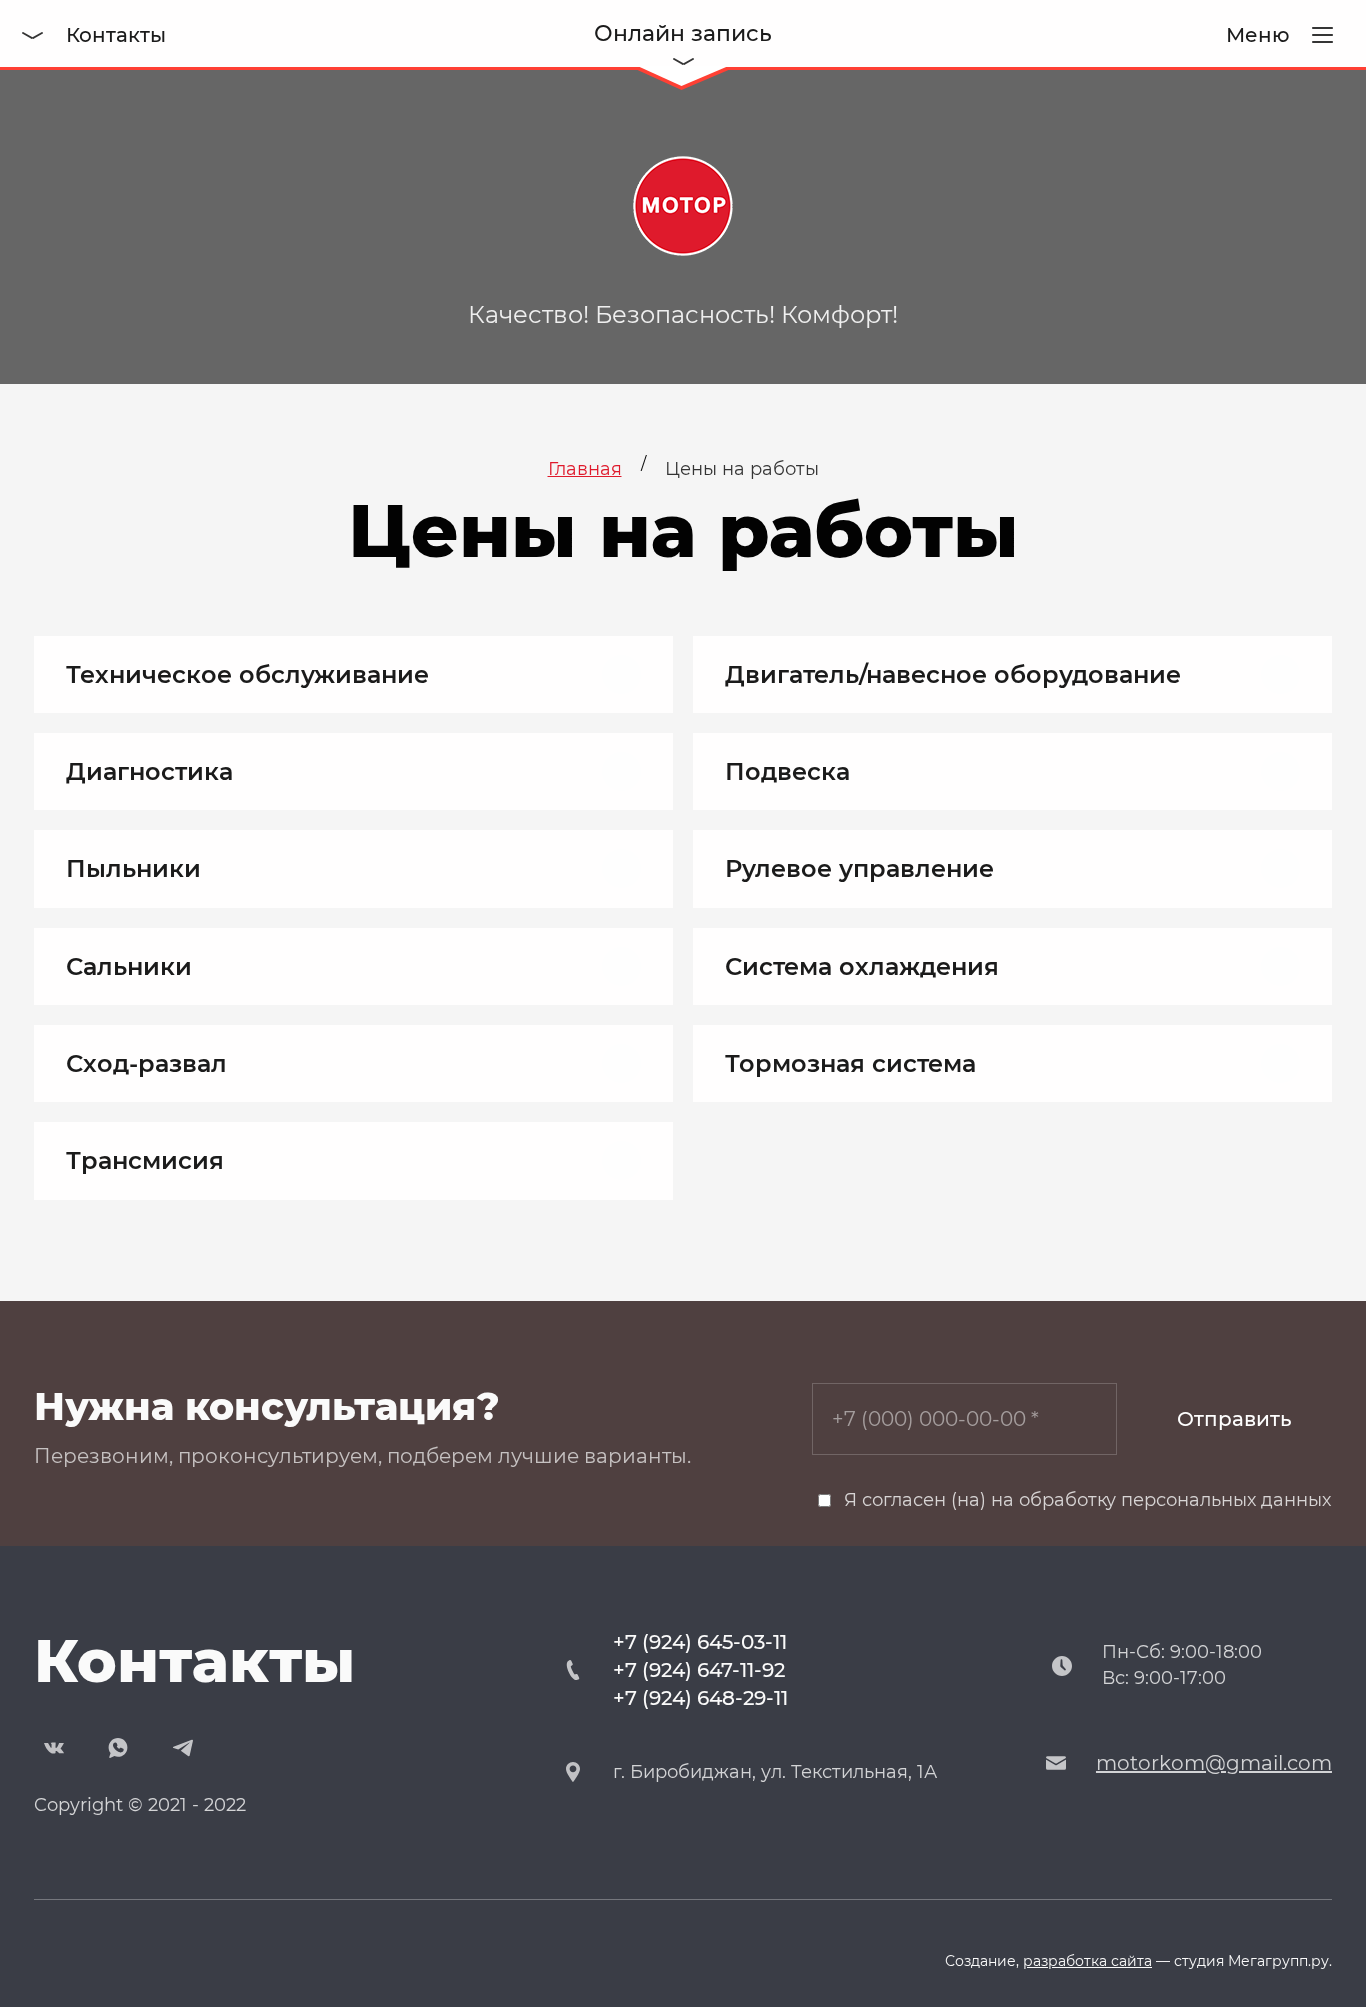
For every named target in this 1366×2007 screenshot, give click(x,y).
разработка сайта (1087, 1961)
